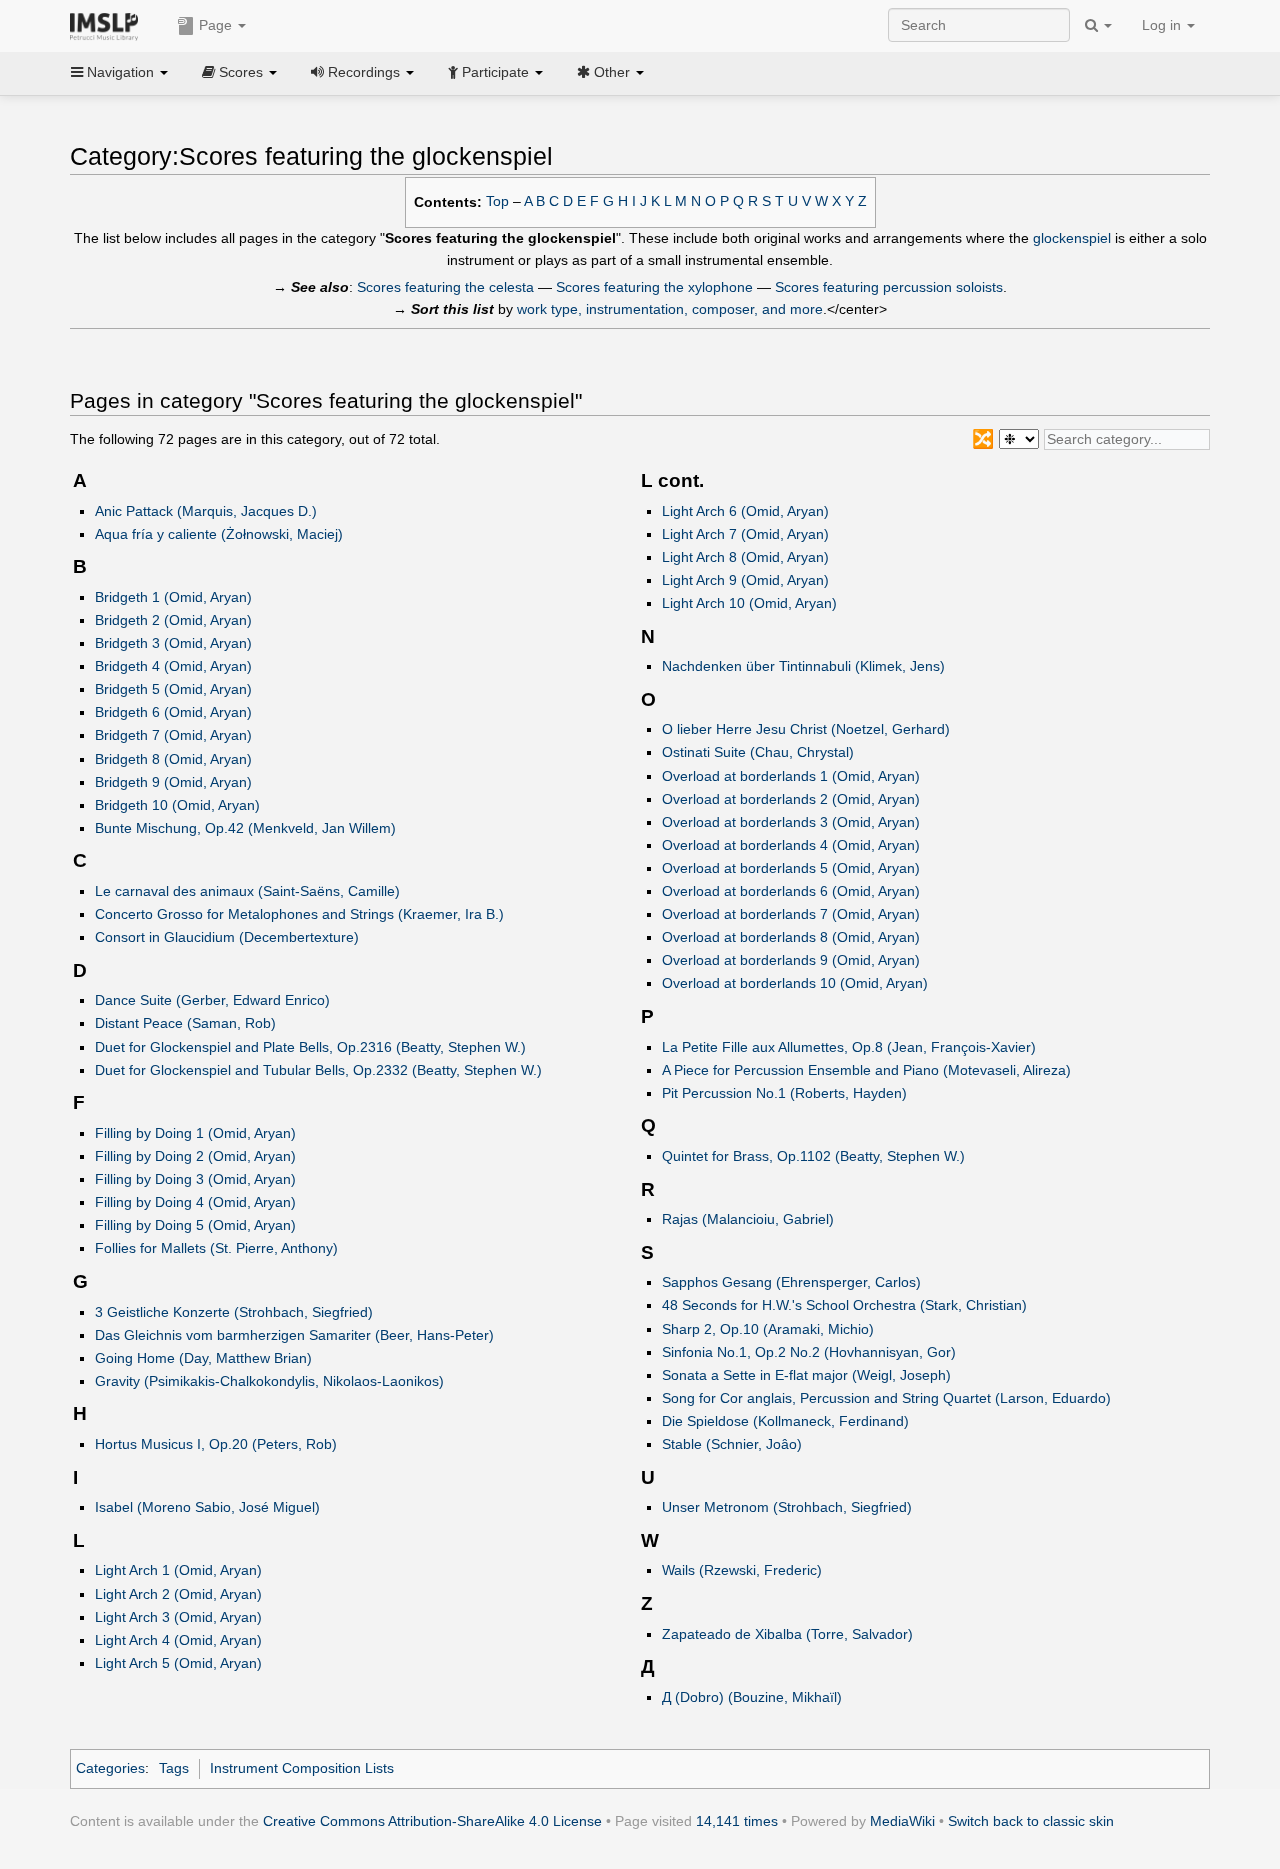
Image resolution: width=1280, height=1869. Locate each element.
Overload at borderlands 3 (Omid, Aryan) (791, 822)
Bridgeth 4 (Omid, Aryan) (173, 666)
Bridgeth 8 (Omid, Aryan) (173, 759)
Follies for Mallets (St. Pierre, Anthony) (216, 1248)
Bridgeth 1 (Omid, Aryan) (173, 597)
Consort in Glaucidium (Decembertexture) (227, 937)
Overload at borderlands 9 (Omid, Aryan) (791, 960)
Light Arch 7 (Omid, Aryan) (745, 534)
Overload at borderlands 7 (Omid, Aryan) (791, 914)
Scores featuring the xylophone (654, 287)
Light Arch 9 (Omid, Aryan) (745, 580)
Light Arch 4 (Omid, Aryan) (178, 1640)
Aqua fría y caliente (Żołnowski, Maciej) (219, 534)
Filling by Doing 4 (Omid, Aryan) (195, 1202)
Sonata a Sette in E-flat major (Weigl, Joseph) (806, 1375)
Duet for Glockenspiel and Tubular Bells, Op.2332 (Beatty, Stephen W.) (318, 1070)
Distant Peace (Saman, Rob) (185, 1023)
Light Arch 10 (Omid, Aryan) (749, 603)
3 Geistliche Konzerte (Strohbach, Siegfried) (234, 1312)
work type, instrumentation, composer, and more (670, 309)
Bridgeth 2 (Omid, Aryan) (173, 620)
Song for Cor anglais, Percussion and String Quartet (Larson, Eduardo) (886, 1398)
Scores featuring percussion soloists (889, 287)
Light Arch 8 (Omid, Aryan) (745, 557)
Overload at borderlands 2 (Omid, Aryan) (791, 799)
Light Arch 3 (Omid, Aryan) (178, 1617)
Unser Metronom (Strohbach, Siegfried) (787, 1507)
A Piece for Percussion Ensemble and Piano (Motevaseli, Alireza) (866, 1070)
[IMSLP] (108, 25)
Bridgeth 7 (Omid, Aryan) (173, 735)
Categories (110, 1768)
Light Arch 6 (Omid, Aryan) (745, 511)
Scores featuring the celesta (445, 287)
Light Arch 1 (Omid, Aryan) (178, 1570)
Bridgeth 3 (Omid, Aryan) (173, 643)
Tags (174, 1768)
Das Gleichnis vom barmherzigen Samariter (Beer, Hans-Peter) (294, 1335)
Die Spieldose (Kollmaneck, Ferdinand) (785, 1421)
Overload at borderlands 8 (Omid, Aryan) (791, 937)
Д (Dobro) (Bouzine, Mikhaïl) (752, 1697)
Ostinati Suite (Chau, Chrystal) (758, 752)
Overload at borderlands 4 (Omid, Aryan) (791, 845)
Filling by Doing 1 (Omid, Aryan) (195, 1133)
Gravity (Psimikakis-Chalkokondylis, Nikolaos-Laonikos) (269, 1381)
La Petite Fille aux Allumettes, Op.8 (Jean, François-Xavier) (849, 1047)
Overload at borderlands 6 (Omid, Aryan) (791, 891)
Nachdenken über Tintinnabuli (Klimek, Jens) (803, 666)
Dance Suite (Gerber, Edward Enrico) (212, 1000)
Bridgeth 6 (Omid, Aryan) (173, 712)
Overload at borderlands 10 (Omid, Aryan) (795, 983)
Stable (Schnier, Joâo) (732, 1444)
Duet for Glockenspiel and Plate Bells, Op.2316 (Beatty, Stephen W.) (310, 1047)
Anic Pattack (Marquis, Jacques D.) (206, 511)
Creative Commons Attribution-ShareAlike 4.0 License (432, 1821)
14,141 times (737, 1821)
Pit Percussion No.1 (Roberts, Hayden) (784, 1093)
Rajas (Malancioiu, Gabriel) (748, 1219)
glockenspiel (1072, 238)
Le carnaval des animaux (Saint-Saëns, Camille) (247, 891)
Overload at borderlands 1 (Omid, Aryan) (791, 776)
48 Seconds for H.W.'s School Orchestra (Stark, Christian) (844, 1305)
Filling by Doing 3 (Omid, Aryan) (195, 1179)
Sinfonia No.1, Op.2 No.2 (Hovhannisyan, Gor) (809, 1352)
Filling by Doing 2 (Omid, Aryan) (195, 1156)
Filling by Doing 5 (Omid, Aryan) (195, 1225)
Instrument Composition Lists (302, 1768)
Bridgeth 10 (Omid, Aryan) (177, 805)
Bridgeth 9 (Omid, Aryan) (173, 782)
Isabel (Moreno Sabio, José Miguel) (207, 1507)
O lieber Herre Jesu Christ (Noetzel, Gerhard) (806, 729)
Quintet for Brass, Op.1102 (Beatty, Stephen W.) (813, 1156)
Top (497, 201)
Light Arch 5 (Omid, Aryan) (178, 1663)
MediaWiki (902, 1821)
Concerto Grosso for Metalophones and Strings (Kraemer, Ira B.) (299, 914)
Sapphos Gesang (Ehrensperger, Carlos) (791, 1282)
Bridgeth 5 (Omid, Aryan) (173, 689)
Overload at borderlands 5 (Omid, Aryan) (791, 868)
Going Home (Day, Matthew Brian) (203, 1358)
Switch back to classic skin (1031, 1821)
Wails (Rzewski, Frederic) (742, 1570)
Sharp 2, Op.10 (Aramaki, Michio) (768, 1329)
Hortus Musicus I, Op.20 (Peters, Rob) (216, 1444)
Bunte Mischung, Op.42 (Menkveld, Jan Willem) (245, 828)
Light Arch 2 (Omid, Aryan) (178, 1594)
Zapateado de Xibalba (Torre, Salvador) (787, 1634)
